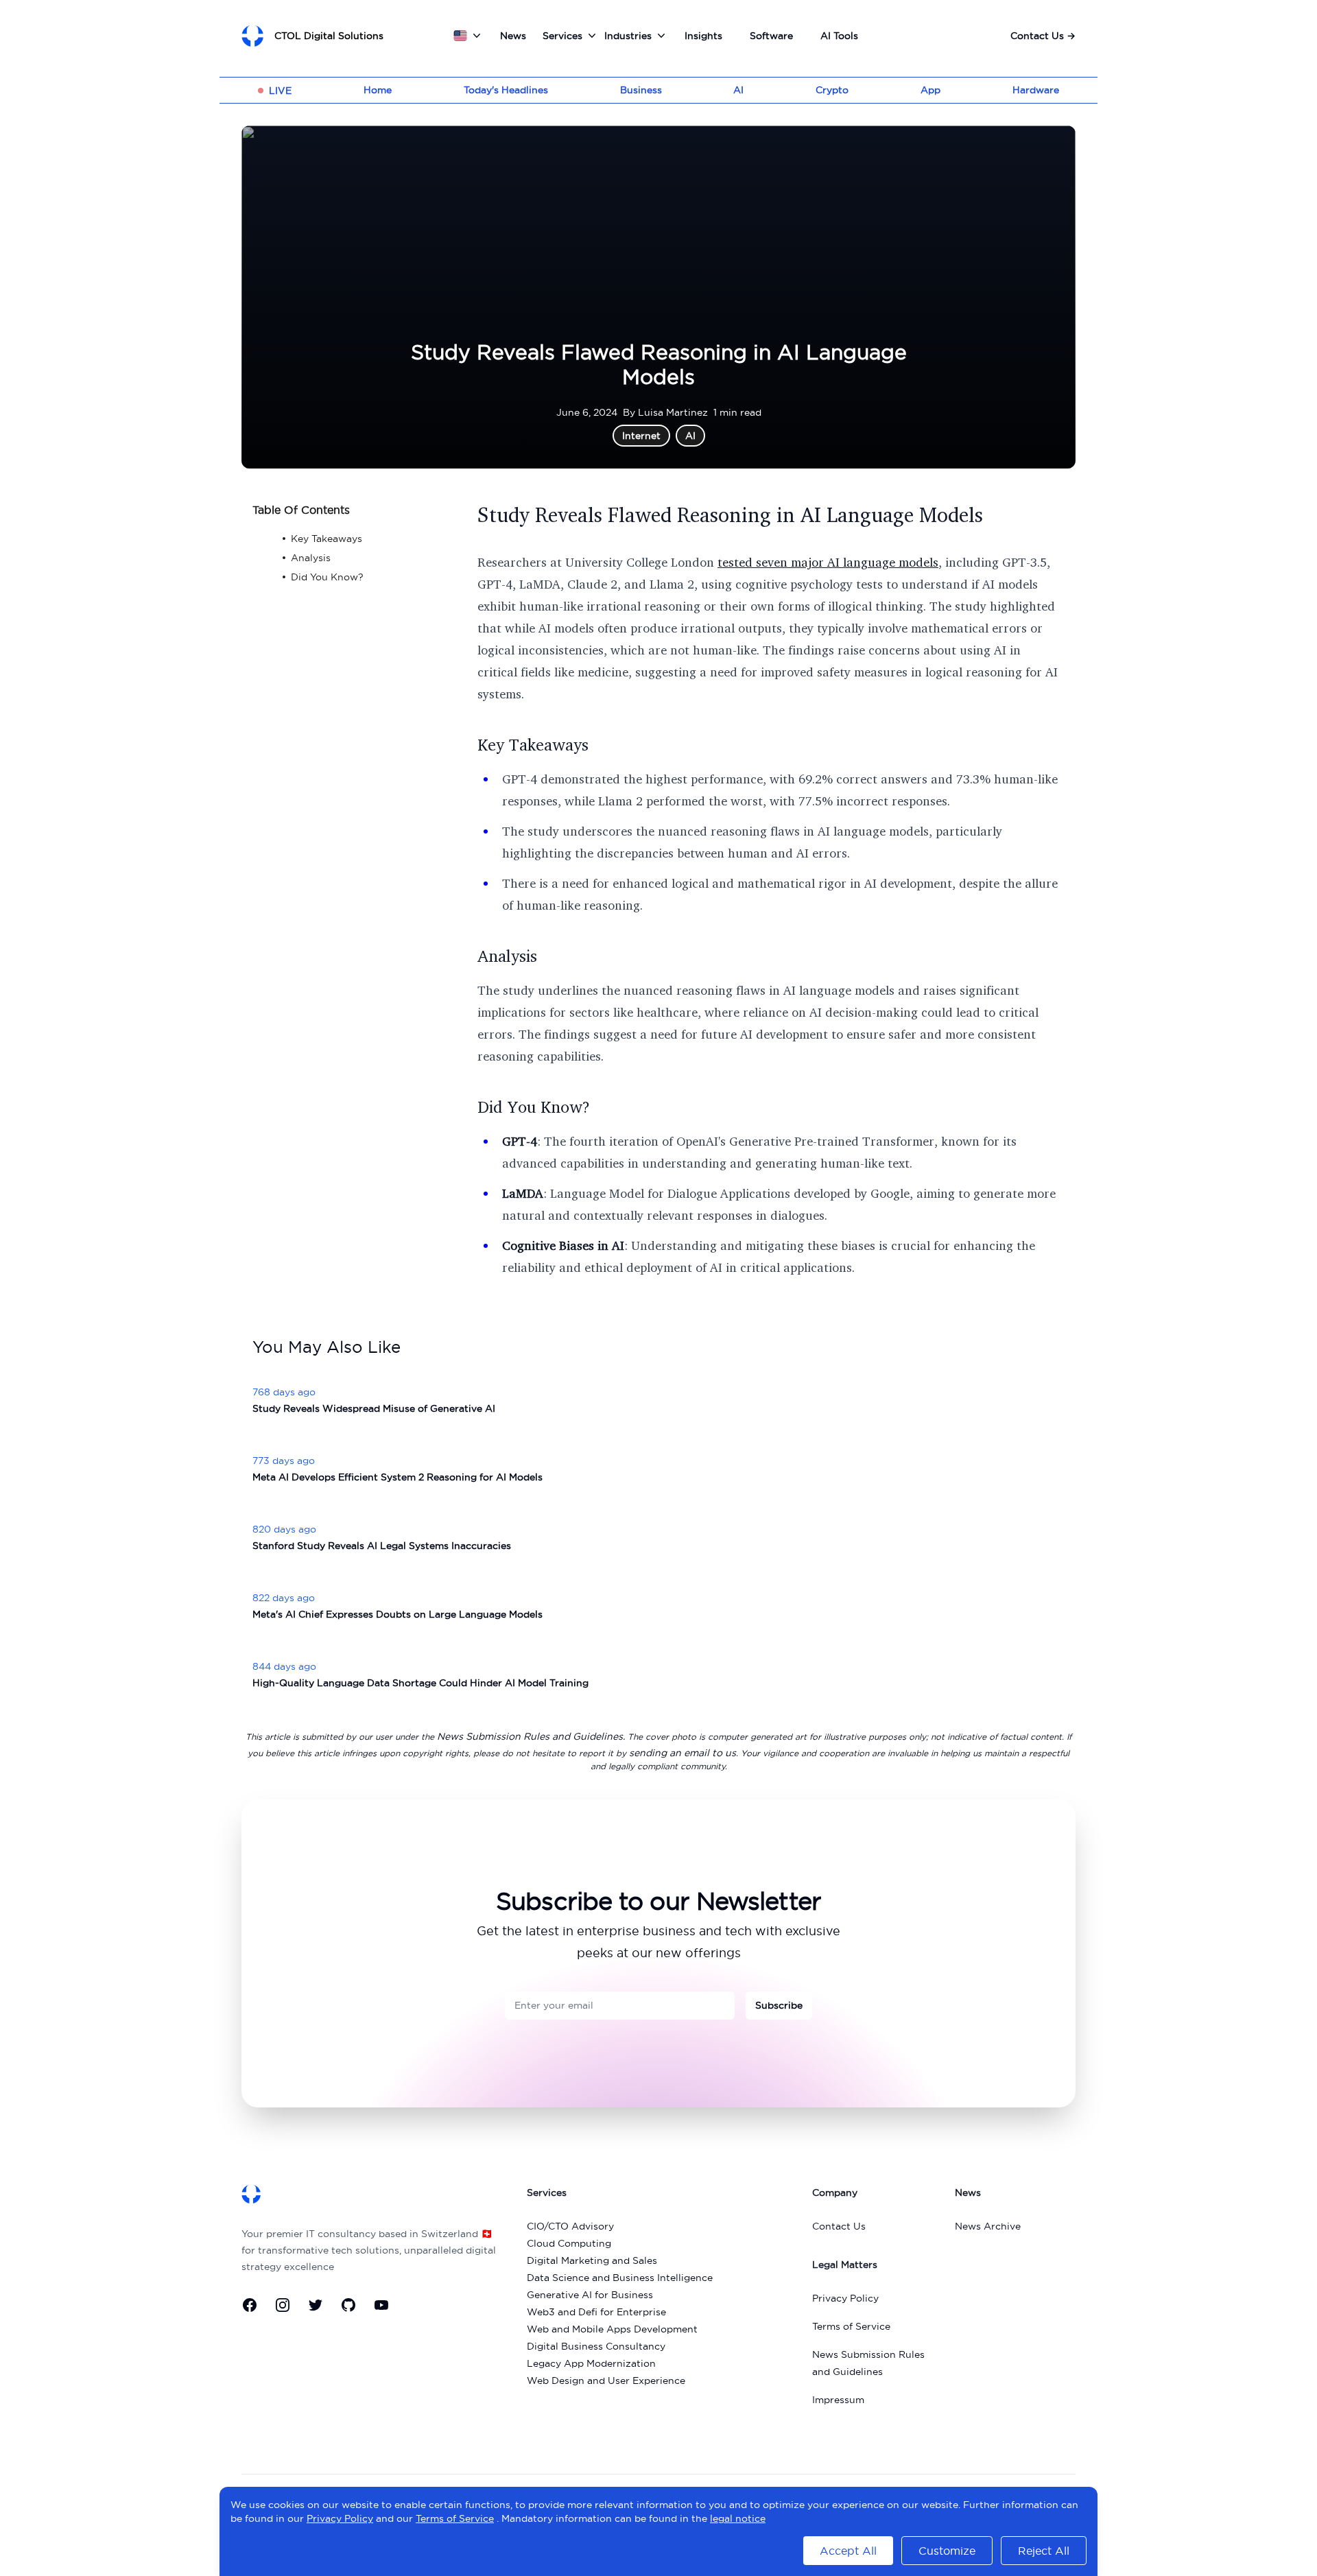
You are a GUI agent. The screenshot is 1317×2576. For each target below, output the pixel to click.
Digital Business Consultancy (596, 2346)
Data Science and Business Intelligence (620, 2278)
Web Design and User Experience (606, 2380)
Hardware (1036, 90)
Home (378, 90)
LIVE (280, 91)
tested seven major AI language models (828, 562)
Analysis (507, 956)
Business (641, 90)
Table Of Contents (301, 510)
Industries (628, 36)
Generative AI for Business (590, 2295)
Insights (703, 36)
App (930, 90)
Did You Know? (534, 1107)
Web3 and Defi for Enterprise (596, 2312)
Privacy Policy (845, 2298)
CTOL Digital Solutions (329, 36)
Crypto (832, 90)
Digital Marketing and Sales (592, 2260)
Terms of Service (851, 2326)
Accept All (848, 2551)
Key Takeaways (533, 744)
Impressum (838, 2400)
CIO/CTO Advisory (570, 2226)
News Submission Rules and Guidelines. (531, 1736)
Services (562, 36)
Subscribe (779, 2005)
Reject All (1044, 2551)
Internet (641, 436)
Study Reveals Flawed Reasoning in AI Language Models (730, 515)
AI (738, 90)
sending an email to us (683, 1753)
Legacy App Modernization (591, 2363)
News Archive (988, 2226)
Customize (947, 2551)
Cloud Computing (569, 2243)
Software (771, 36)
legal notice (738, 2518)
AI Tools (839, 36)
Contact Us (1043, 36)
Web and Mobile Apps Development (612, 2329)
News (513, 36)
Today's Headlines (506, 90)
